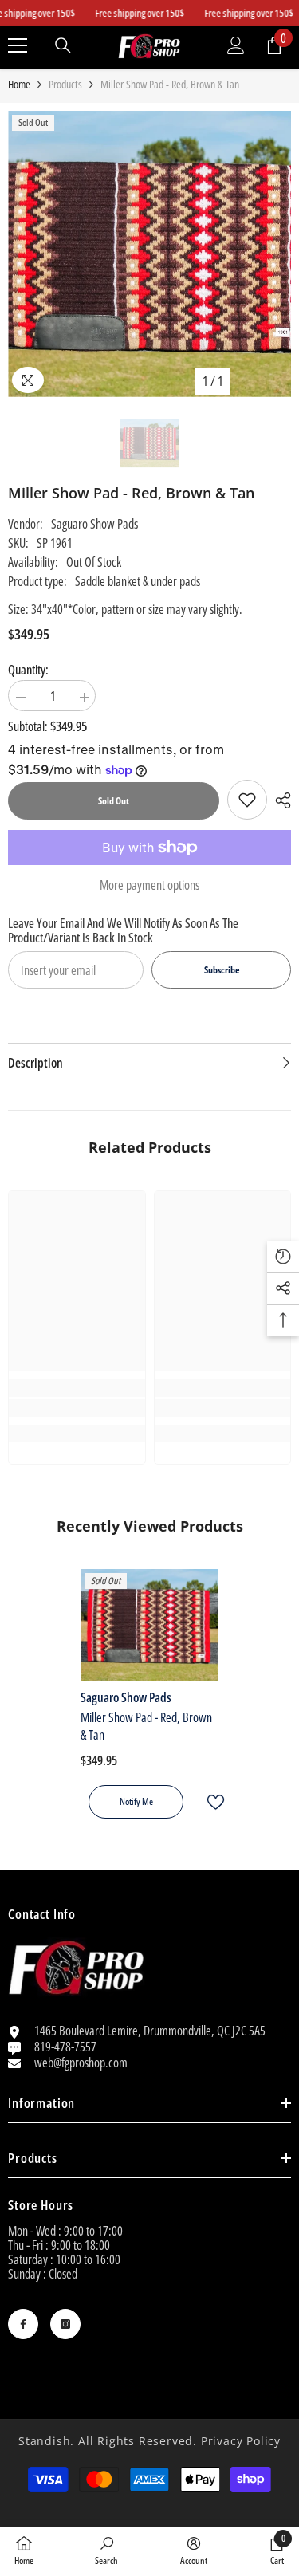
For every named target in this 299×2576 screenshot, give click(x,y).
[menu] (18, 45)
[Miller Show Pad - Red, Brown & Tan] (149, 1625)
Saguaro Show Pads (94, 524)
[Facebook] (23, 2324)
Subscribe (222, 970)
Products (65, 85)
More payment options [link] (149, 885)
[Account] (236, 45)
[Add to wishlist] (209, 1802)
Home (19, 85)
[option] (149, 254)
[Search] (63, 45)
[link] (247, 800)
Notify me (136, 1801)
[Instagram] (65, 2324)
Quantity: (28, 670)
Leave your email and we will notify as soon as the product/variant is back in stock (123, 930)
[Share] (279, 800)
